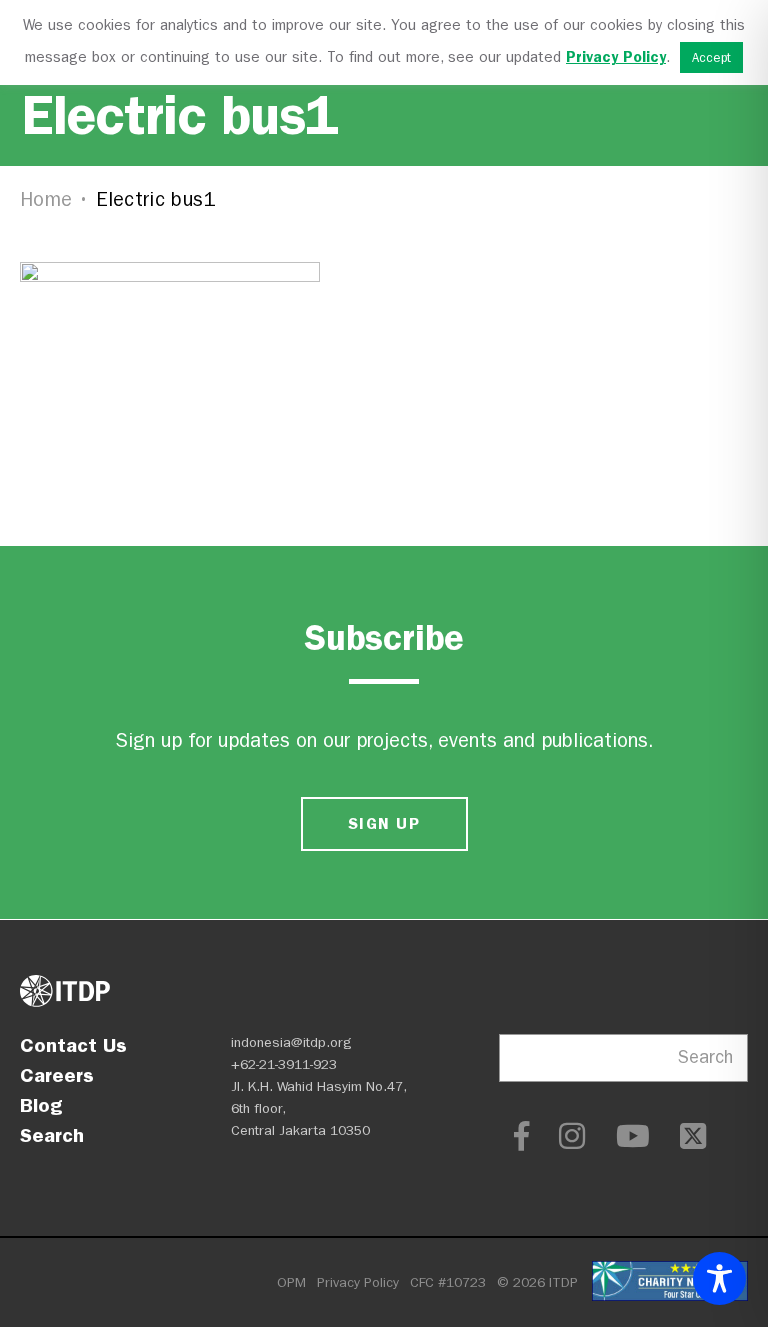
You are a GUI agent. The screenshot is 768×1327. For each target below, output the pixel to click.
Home (46, 199)
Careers (57, 1075)
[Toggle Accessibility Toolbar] (719, 1278)
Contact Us (73, 1045)
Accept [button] (711, 57)
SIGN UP (384, 823)
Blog (41, 1105)
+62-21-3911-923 (284, 1064)
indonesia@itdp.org (291, 1042)
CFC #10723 (448, 1282)
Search (52, 1135)
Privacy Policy (358, 1282)
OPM (291, 1282)
